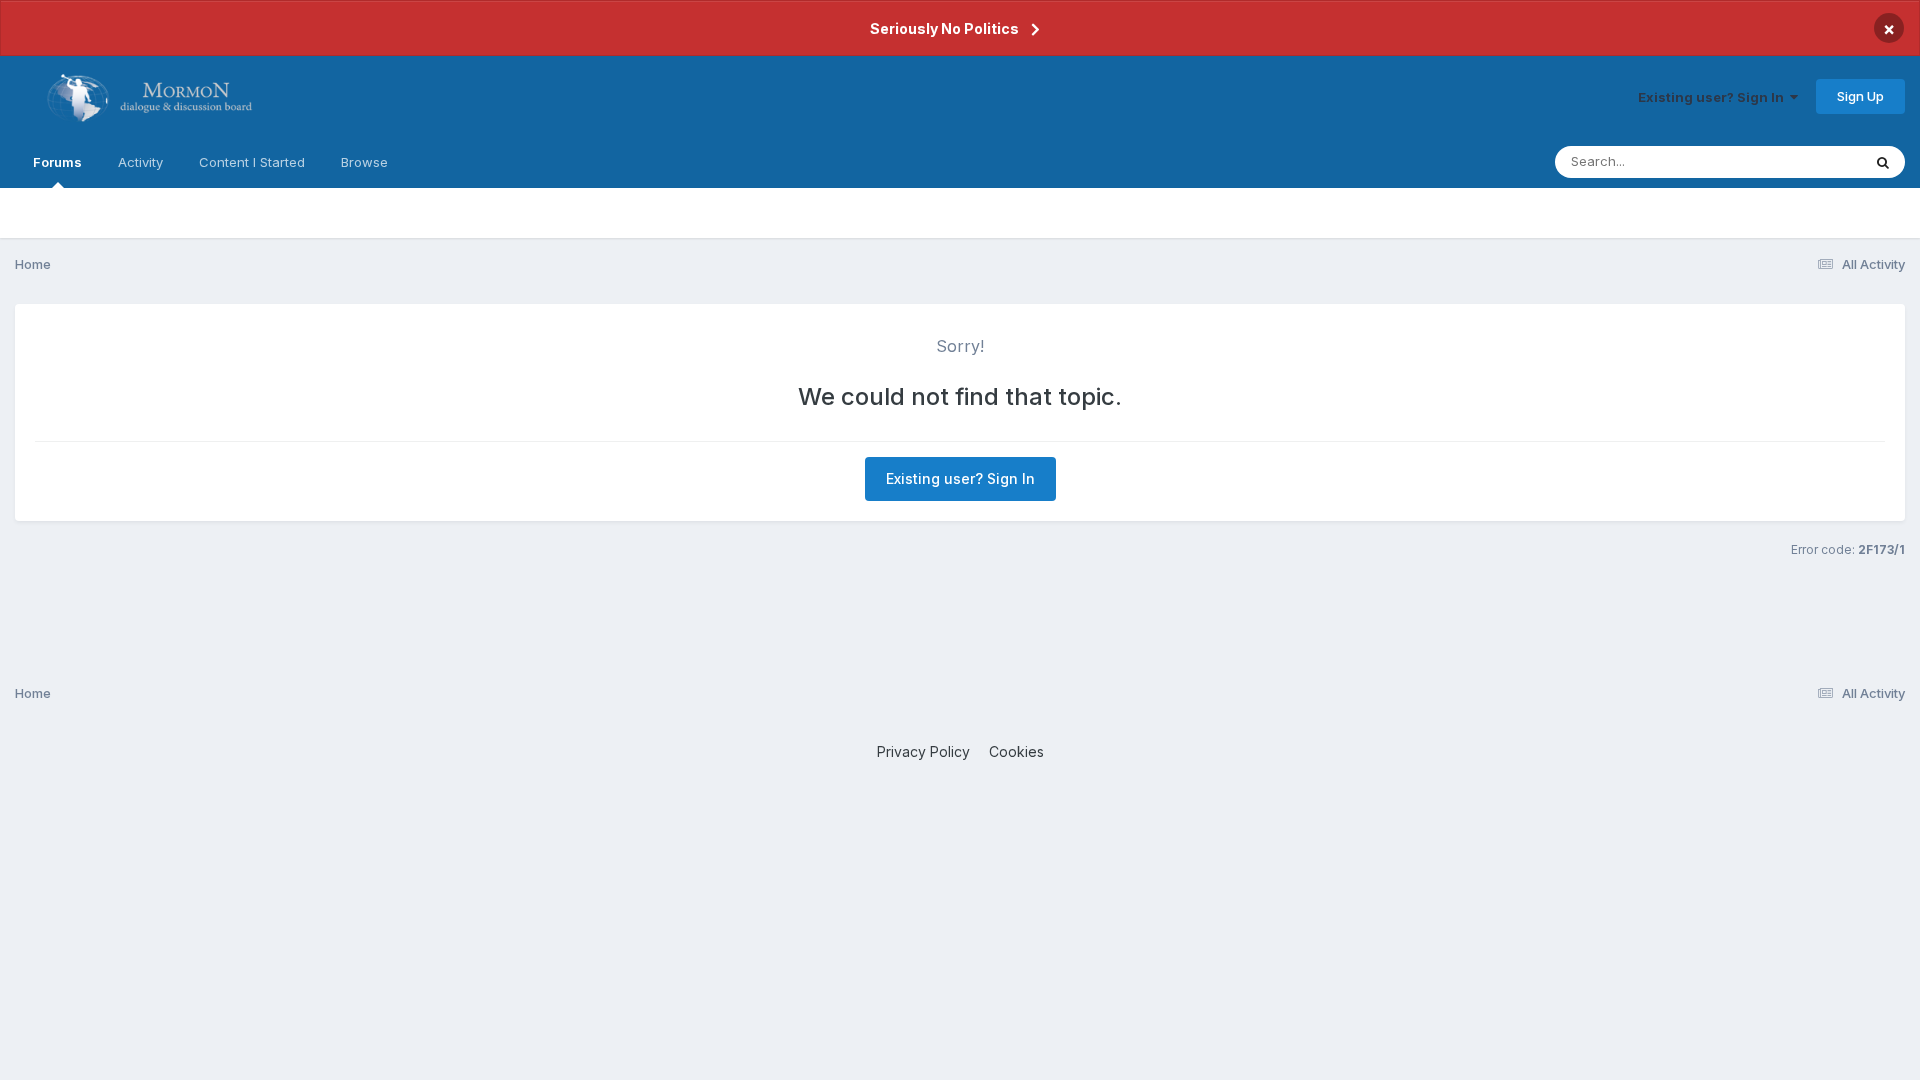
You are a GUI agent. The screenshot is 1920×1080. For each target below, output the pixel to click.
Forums (57, 162)
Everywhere (1799, 161)
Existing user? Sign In (1714, 97)
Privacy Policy (923, 751)
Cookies (1016, 751)
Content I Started (252, 162)
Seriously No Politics (944, 28)
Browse (364, 162)
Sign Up (1860, 96)
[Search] (1883, 162)
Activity (140, 162)
